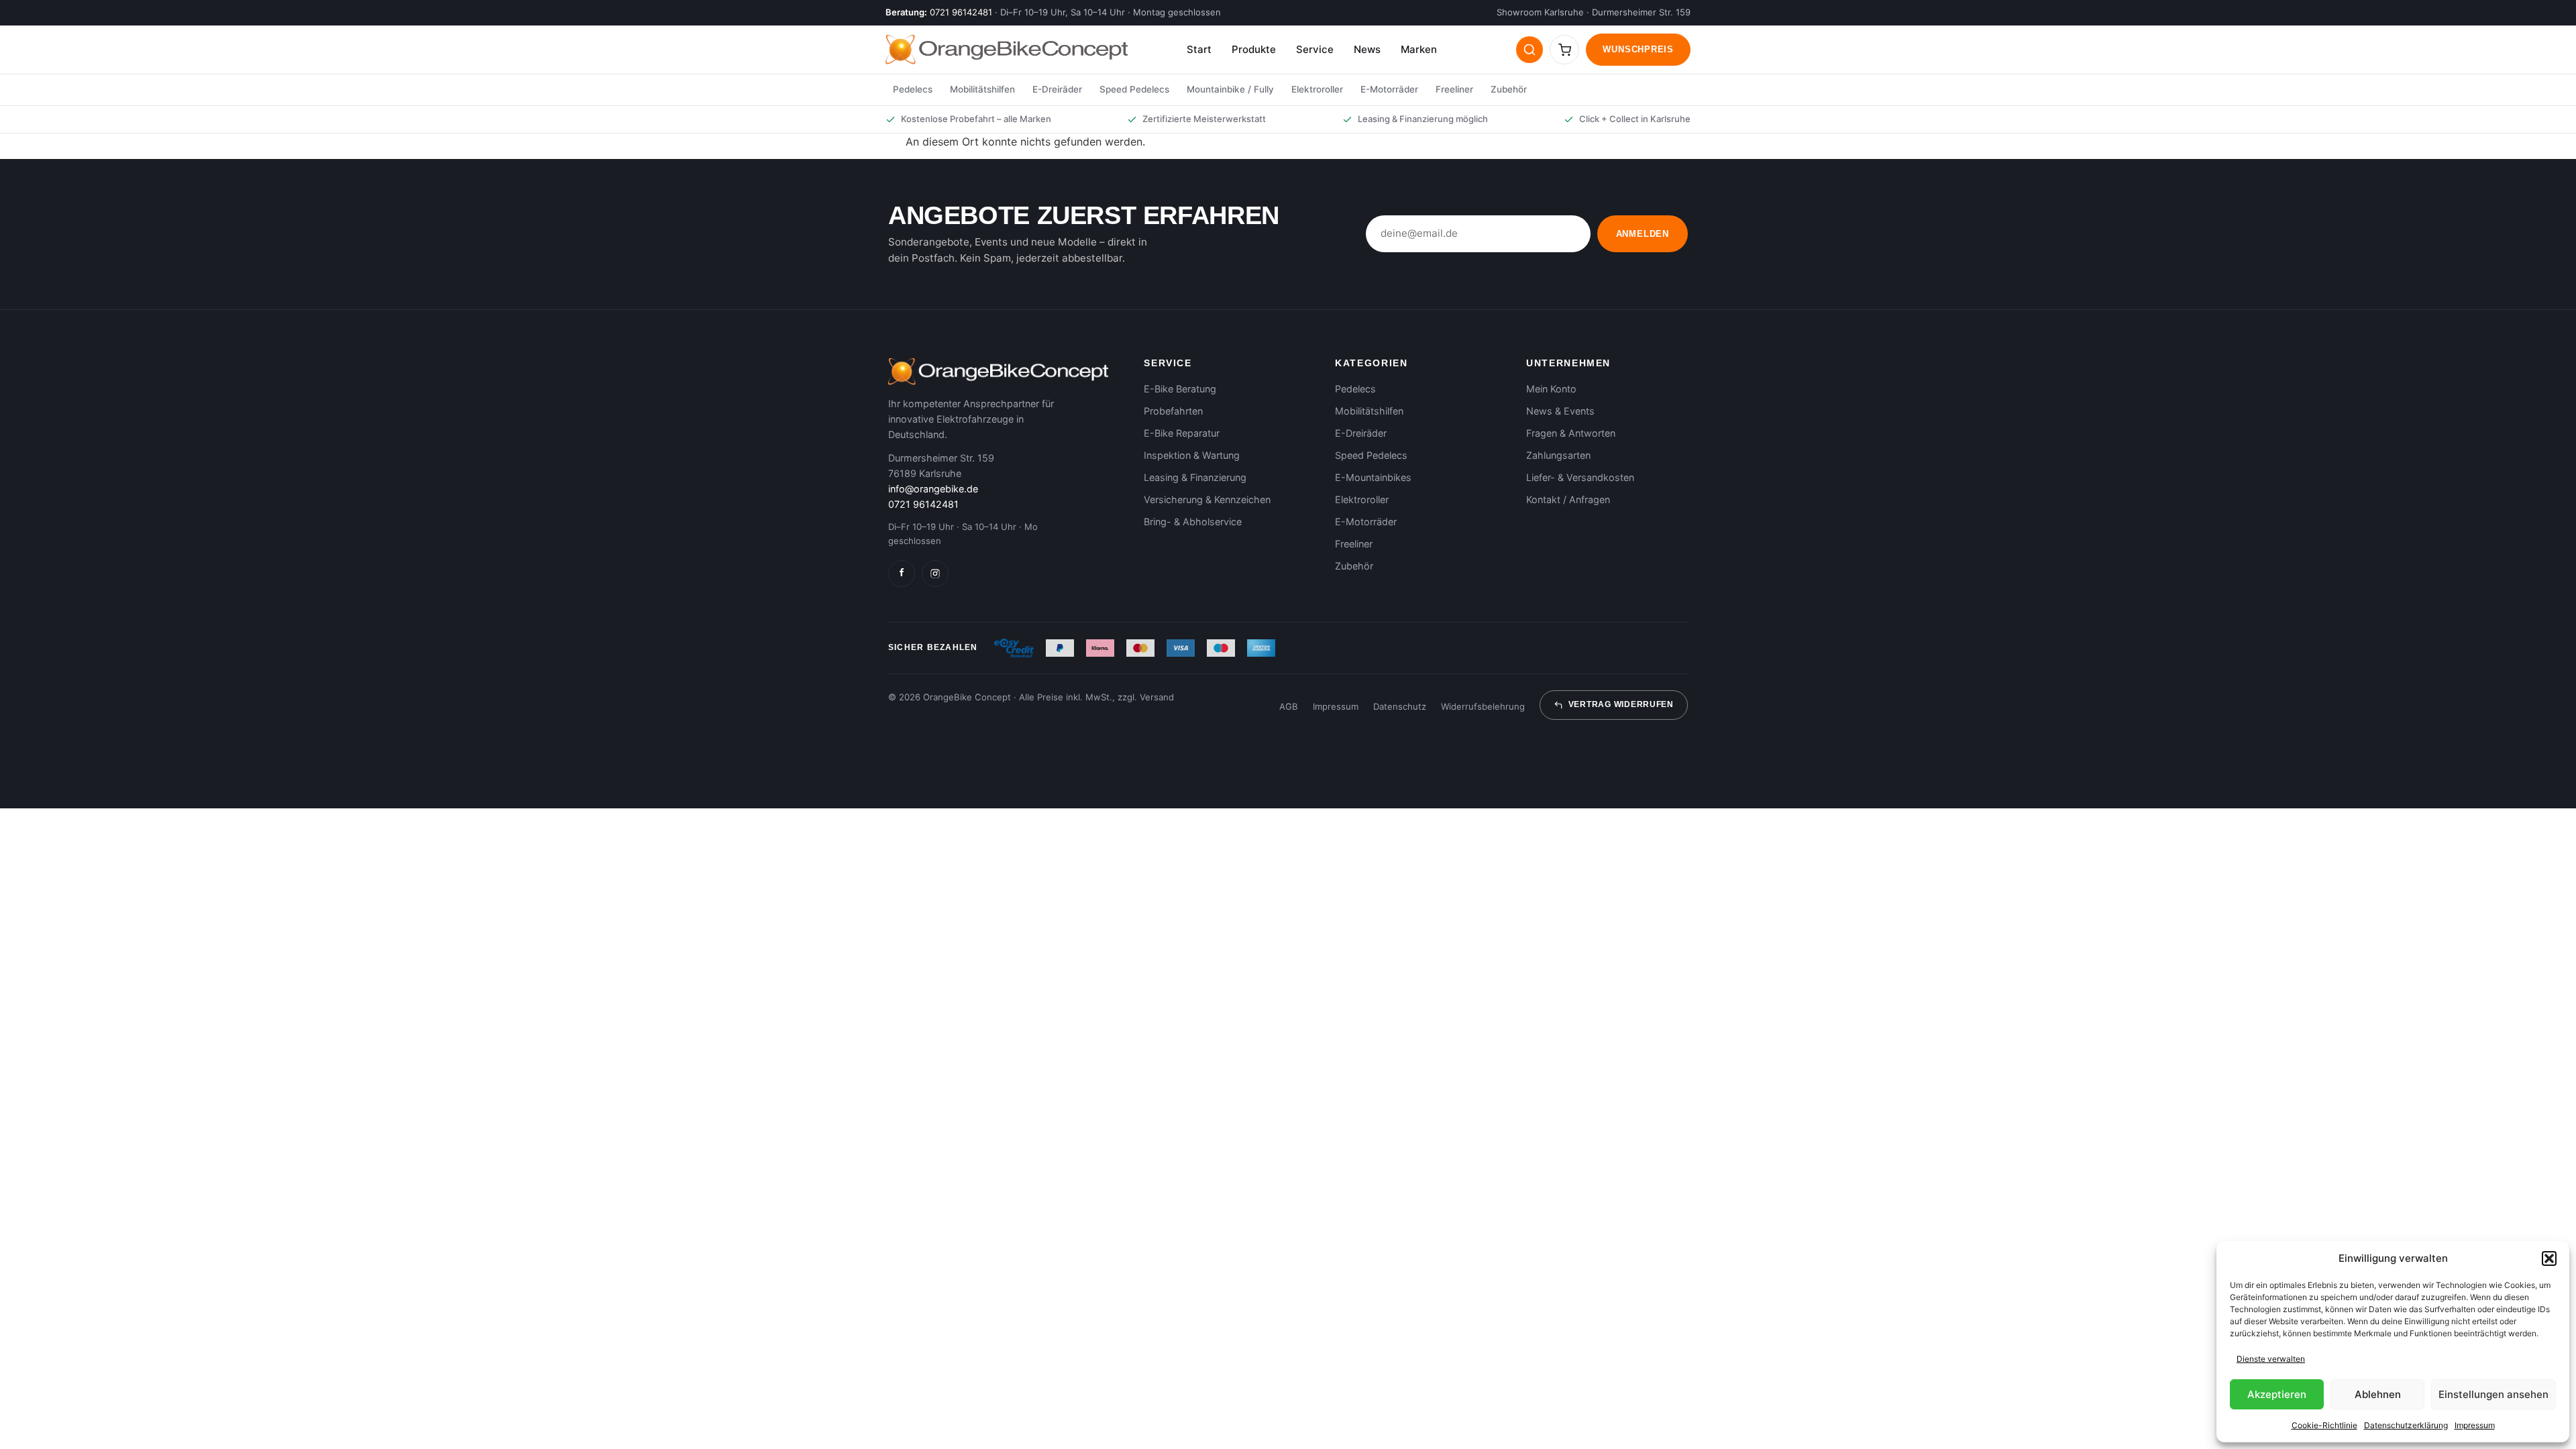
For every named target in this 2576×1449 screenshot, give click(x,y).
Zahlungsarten (1558, 455)
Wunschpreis (1638, 49)
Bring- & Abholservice (1193, 522)
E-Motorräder (1389, 89)
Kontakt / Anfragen (1568, 499)
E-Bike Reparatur (1182, 433)
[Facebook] (902, 574)
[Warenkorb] (1564, 50)
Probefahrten (1173, 411)
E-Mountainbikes (1373, 477)
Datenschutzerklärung (2406, 1425)
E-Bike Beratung (1180, 389)
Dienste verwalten (2271, 1359)
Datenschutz (1400, 706)
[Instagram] (935, 574)
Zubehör (1509, 89)
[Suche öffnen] (1529, 50)
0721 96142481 (961, 12)
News (1367, 49)
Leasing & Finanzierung (1195, 477)
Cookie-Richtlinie (2324, 1425)
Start (1199, 49)
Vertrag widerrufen (1621, 704)
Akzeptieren (2277, 1394)
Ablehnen (2378, 1394)
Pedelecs (913, 89)
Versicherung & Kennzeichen (1207, 499)
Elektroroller (1317, 89)
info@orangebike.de (933, 489)
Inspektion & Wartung (1192, 455)
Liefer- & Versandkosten (1580, 477)
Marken (1419, 49)
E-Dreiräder (1057, 89)
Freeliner (1454, 89)
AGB (1289, 706)
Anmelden (1643, 234)
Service (1315, 49)
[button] (2549, 1258)
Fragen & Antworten (1571, 433)
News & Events (1560, 411)
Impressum (2475, 1425)
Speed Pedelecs (1134, 89)
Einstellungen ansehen (2493, 1394)
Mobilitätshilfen (982, 89)
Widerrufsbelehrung (1483, 706)
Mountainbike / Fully (1230, 89)
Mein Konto (1551, 389)
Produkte (1254, 49)
